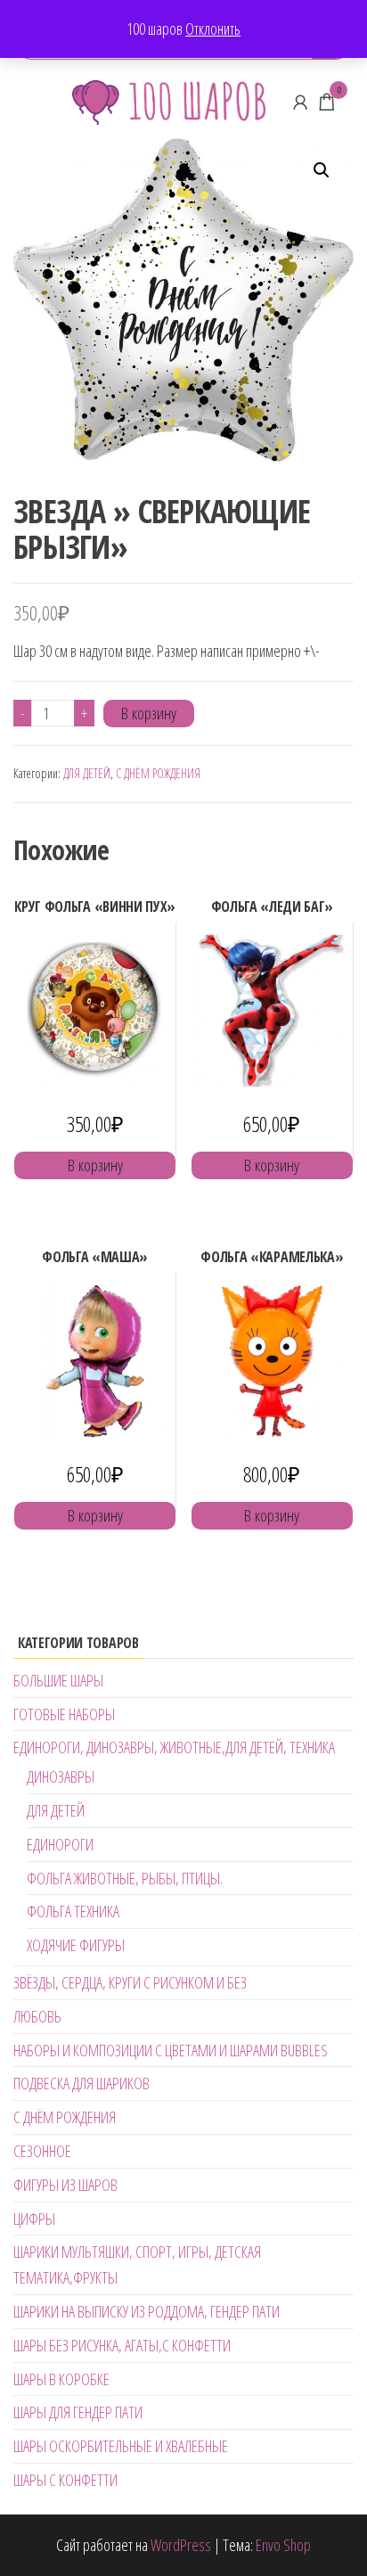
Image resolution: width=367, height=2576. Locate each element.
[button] (322, 170)
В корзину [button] (95, 1165)
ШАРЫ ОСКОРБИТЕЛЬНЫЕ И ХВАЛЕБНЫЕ (121, 2446)
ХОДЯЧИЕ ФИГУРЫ (76, 1945)
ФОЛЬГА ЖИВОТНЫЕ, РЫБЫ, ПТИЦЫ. (125, 1878)
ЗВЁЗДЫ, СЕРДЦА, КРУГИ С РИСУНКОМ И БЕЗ (130, 1982)
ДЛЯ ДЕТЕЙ (87, 773)
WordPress (181, 2545)
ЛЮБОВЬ (37, 2016)
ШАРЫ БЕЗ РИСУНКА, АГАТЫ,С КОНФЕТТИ (122, 2345)
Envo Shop (283, 2545)
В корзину (149, 713)
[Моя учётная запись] (300, 102)
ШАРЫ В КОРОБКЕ (61, 2379)
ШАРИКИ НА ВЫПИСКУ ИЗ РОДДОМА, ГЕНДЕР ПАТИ (147, 2311)
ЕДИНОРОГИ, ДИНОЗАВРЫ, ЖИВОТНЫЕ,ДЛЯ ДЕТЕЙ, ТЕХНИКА (174, 1747)
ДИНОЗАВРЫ (61, 1776)
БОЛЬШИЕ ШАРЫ (58, 1680)
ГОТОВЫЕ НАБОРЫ (64, 1714)
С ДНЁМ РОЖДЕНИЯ (158, 773)
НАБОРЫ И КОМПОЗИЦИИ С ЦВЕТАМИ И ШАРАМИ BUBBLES (171, 2050)
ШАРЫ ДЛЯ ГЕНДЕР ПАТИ (78, 2412)
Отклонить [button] (213, 29)
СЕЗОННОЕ (42, 2151)
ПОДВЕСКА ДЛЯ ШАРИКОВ (82, 2083)
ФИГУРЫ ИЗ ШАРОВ (65, 2185)
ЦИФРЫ (34, 2219)
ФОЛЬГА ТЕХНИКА (73, 1911)
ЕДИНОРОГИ (60, 1844)
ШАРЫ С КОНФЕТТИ (65, 2480)
